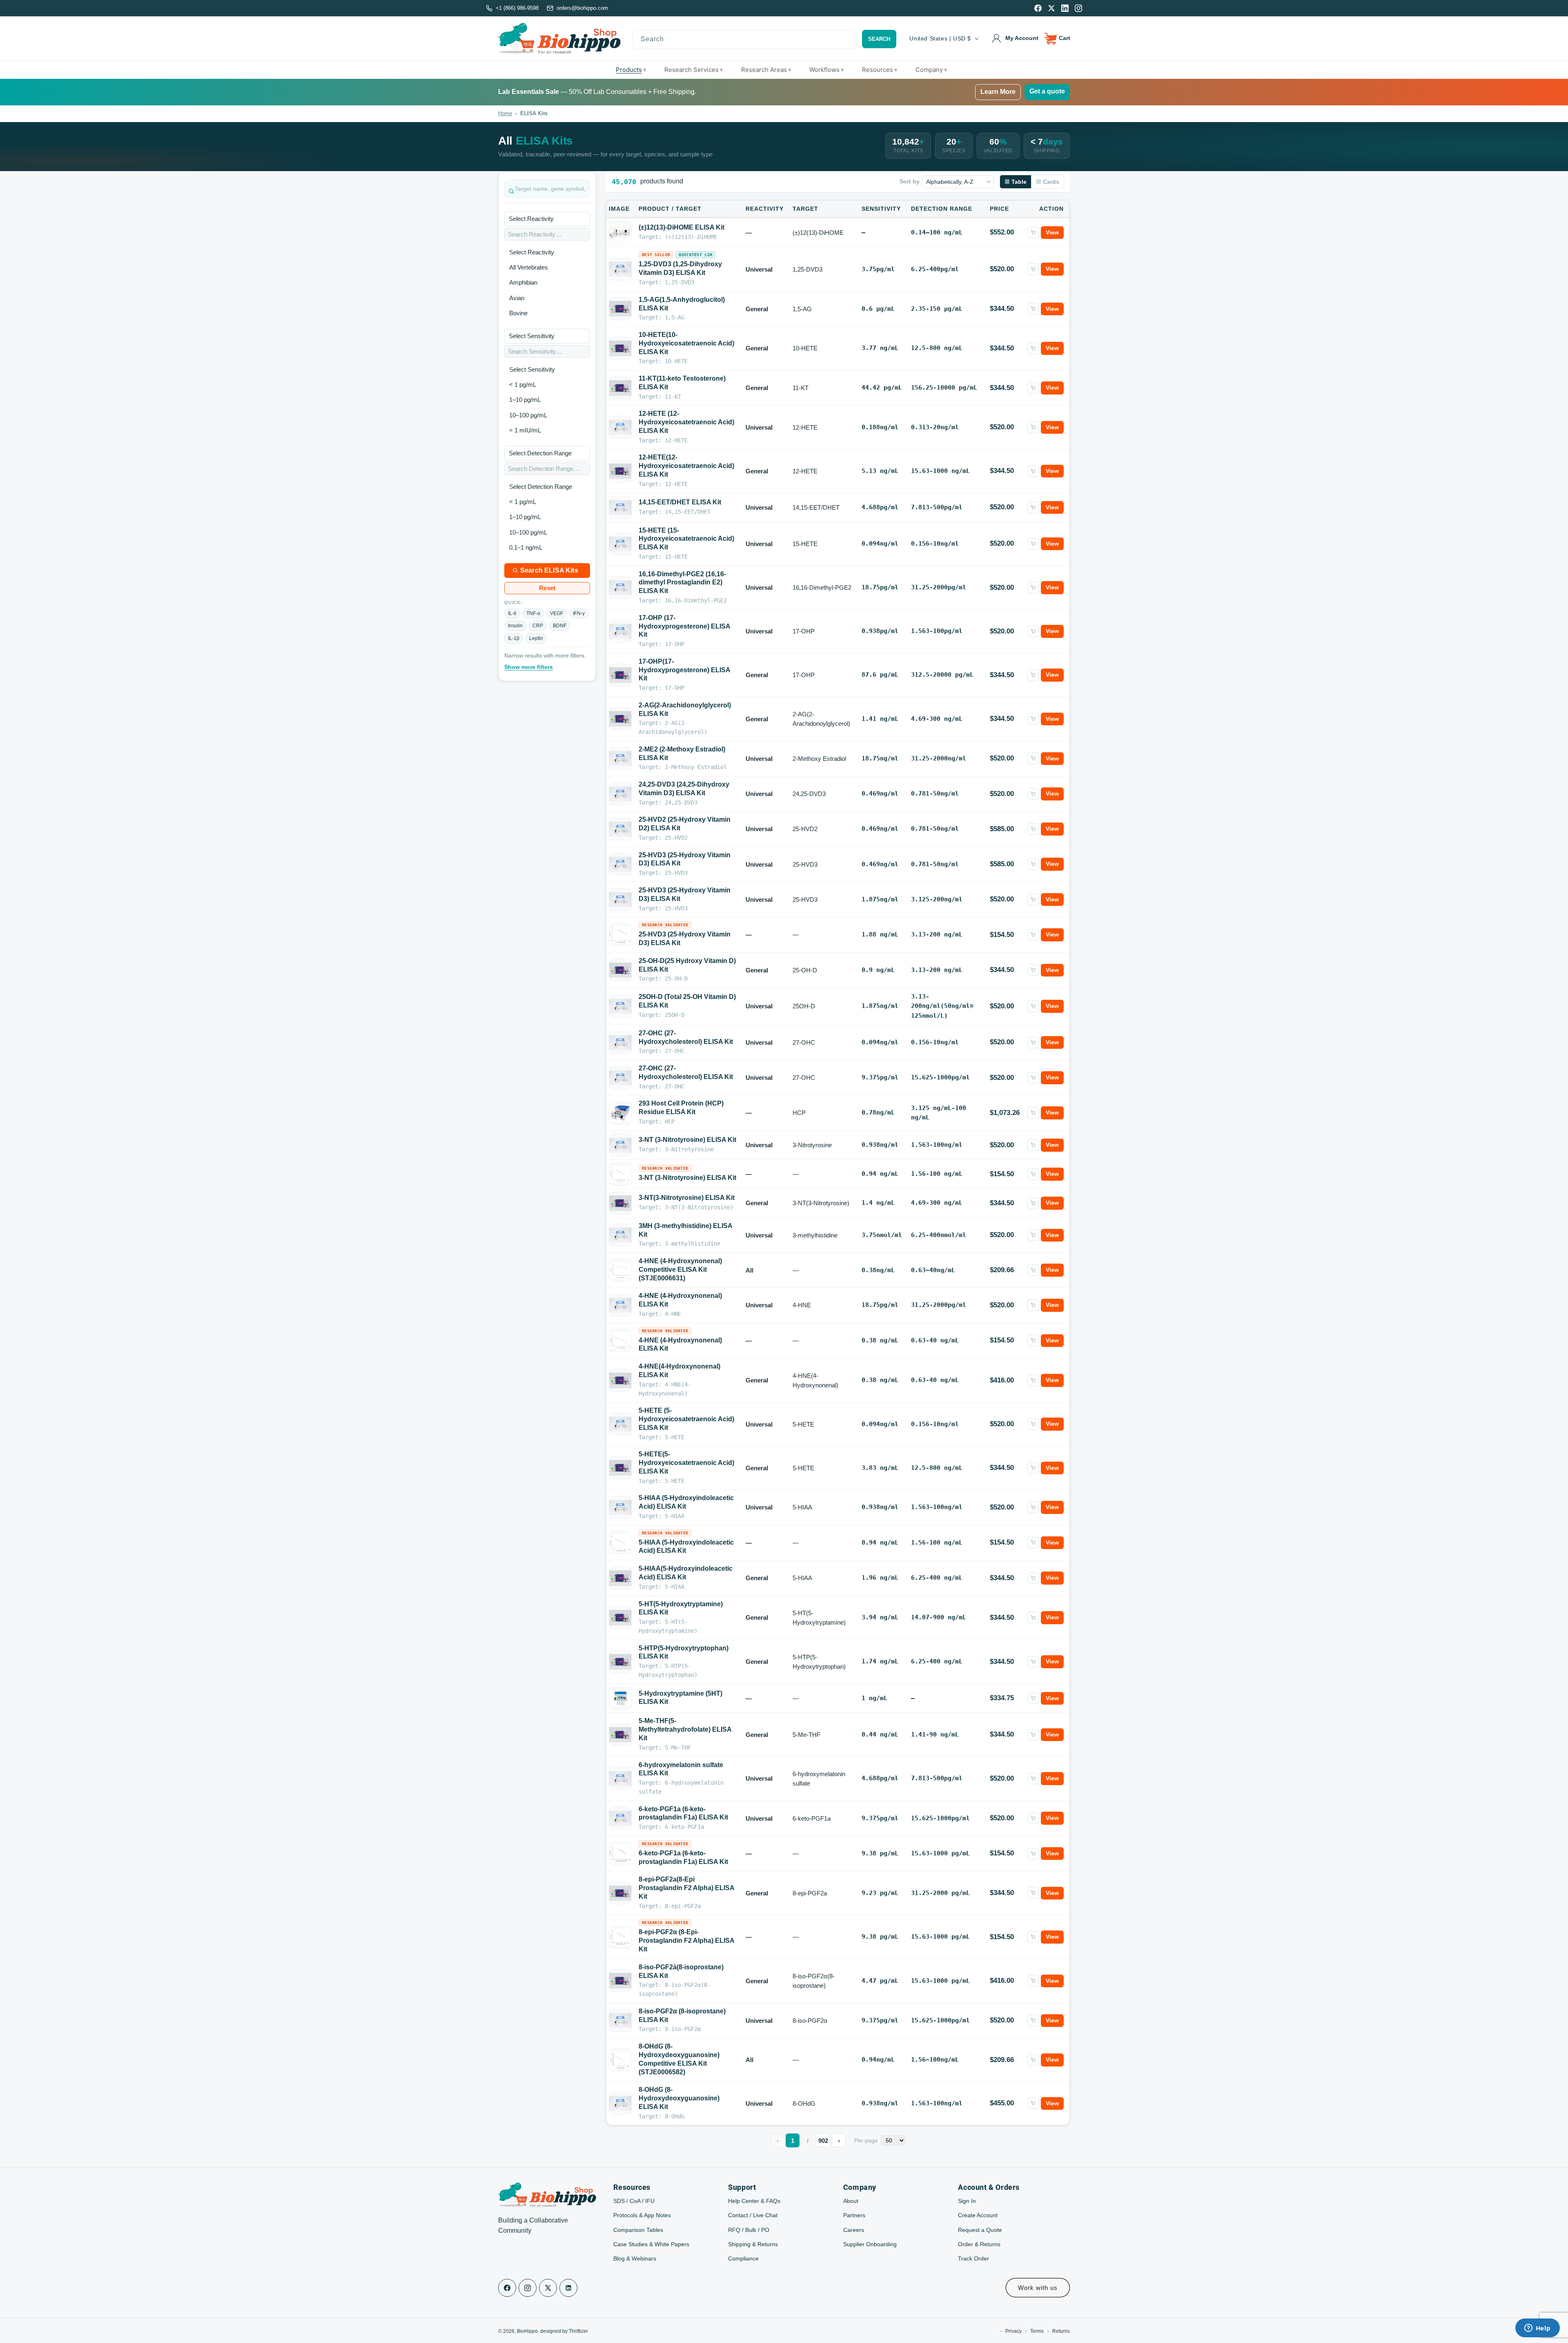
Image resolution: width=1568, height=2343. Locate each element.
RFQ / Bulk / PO (749, 2230)
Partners (854, 2215)
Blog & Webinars (635, 2258)
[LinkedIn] (1065, 8)
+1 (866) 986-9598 (517, 8)
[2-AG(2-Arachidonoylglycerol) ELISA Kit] (620, 719)
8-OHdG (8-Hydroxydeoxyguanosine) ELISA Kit (679, 2098)
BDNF (560, 626)
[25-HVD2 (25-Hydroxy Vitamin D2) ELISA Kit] (620, 829)
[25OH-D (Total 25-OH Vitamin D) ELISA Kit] (620, 1006)
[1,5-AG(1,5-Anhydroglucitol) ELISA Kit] (620, 309)
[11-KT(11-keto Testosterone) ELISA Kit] (620, 388)
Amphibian (523, 282)
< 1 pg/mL (523, 385)
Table (1019, 182)
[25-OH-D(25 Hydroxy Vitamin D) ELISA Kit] (620, 970)
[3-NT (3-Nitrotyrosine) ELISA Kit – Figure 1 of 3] (620, 1174)
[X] (1051, 8)
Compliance (743, 2258)
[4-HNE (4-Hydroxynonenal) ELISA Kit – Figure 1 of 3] (620, 1341)
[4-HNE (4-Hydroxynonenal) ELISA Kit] (620, 1305)
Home (505, 113)
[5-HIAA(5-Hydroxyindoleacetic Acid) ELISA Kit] (620, 1578)
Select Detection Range (541, 487)
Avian (517, 298)
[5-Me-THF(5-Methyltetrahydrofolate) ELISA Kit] (620, 1735)
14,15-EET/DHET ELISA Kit (680, 502)
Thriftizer (578, 2331)
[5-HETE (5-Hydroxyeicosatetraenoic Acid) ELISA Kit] (620, 1424)
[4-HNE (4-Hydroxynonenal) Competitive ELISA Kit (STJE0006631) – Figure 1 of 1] (620, 1270)
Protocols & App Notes (642, 2215)
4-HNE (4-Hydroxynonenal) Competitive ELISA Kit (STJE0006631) (680, 1270)
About (851, 2201)
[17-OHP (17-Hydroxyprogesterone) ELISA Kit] (620, 631)
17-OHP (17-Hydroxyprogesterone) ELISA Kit (684, 626)
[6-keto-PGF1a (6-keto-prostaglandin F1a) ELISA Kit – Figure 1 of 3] (620, 1854)
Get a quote (1047, 91)
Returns (1061, 2331)
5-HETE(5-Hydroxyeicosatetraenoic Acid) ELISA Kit (686, 1463)
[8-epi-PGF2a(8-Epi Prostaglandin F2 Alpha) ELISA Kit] (620, 1893)
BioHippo (527, 2331)
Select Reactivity (532, 252)
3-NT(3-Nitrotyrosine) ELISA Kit (687, 1198)
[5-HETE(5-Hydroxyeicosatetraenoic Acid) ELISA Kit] (620, 1468)
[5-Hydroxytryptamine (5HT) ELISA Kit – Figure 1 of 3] (620, 1699)
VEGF (557, 613)
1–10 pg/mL (525, 400)
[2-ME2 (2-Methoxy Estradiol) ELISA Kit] (620, 758)
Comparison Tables (638, 2230)
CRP (538, 626)
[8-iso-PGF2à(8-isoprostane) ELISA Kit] (620, 1981)
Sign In (967, 2201)
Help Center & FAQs (754, 2201)
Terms (1037, 2331)
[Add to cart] (1033, 232)
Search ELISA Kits (549, 570)
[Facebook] (1038, 8)
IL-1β (514, 638)
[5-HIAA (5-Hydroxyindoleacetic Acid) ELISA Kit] (620, 1507)
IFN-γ (579, 613)
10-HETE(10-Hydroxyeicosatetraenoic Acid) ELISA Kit (686, 343)
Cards (1051, 182)
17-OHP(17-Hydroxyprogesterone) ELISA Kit (684, 670)
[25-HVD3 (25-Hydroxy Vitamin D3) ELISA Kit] (620, 864)
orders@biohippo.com (582, 8)
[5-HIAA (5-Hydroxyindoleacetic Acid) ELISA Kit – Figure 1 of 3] (620, 1543)
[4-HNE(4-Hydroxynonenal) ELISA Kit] (620, 1380)
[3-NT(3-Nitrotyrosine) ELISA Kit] (620, 1203)
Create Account (978, 2215)
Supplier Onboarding (870, 2244)
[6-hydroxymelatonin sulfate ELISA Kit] (620, 1779)
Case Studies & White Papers (651, 2244)
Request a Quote (980, 2230)
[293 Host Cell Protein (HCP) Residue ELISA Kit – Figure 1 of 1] (620, 1113)
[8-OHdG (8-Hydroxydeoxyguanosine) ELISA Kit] (620, 2103)
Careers (854, 2230)
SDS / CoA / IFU (634, 2201)
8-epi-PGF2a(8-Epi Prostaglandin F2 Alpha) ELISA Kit (686, 1888)
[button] (1058, 38)
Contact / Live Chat (753, 2215)
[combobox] (745, 39)
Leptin (536, 638)
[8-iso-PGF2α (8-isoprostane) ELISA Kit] (620, 2020)
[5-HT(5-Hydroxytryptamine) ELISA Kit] (620, 1618)
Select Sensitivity (532, 369)
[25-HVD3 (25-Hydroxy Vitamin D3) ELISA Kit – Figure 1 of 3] (620, 935)
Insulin (515, 626)
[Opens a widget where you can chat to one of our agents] (1537, 2329)
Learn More (998, 92)
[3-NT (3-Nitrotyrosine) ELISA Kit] (620, 1145)
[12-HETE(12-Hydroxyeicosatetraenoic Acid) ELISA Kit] (620, 471)
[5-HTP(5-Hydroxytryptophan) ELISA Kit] (620, 1662)
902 (823, 2141)
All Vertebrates (529, 267)
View (1052, 232)
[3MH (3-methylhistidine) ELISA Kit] (620, 1235)
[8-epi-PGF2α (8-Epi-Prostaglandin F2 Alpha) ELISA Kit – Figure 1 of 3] (620, 1937)
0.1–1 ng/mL (526, 547)
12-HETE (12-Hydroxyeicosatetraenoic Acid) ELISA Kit (686, 422)
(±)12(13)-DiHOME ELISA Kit (682, 227)
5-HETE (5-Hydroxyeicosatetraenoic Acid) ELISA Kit (686, 1419)
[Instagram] (1078, 8)
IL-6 (512, 613)
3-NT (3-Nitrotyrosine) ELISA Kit (687, 1140)
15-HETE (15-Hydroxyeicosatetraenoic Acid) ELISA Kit (686, 539)
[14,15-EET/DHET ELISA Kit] (620, 508)
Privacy (1013, 2331)
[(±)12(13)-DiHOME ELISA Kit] (620, 232)
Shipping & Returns (753, 2244)
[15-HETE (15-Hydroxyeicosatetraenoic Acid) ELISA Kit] (620, 544)
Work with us (1038, 2288)
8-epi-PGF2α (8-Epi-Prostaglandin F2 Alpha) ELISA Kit (686, 1941)
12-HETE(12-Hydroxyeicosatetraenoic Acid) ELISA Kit (686, 466)
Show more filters (529, 667)
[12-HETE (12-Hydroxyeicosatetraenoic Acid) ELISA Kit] (620, 427)
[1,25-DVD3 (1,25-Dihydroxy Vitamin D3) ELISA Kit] (620, 269)
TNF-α (533, 613)
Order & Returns (979, 2244)
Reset (547, 588)
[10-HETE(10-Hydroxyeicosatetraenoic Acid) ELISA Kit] (620, 348)
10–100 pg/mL (528, 415)
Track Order (973, 2258)
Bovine (518, 313)
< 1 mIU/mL (525, 430)
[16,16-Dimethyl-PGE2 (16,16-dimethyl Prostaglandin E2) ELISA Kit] (620, 588)
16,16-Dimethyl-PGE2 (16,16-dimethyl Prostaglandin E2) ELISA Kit (682, 583)
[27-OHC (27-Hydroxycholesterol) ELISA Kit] (620, 1043)
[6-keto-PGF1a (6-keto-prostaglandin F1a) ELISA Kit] (620, 1818)
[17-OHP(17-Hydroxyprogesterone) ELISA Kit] (620, 675)
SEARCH (879, 39)
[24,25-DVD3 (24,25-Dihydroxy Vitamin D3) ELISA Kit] (620, 794)
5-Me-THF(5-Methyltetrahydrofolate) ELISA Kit (685, 1729)
